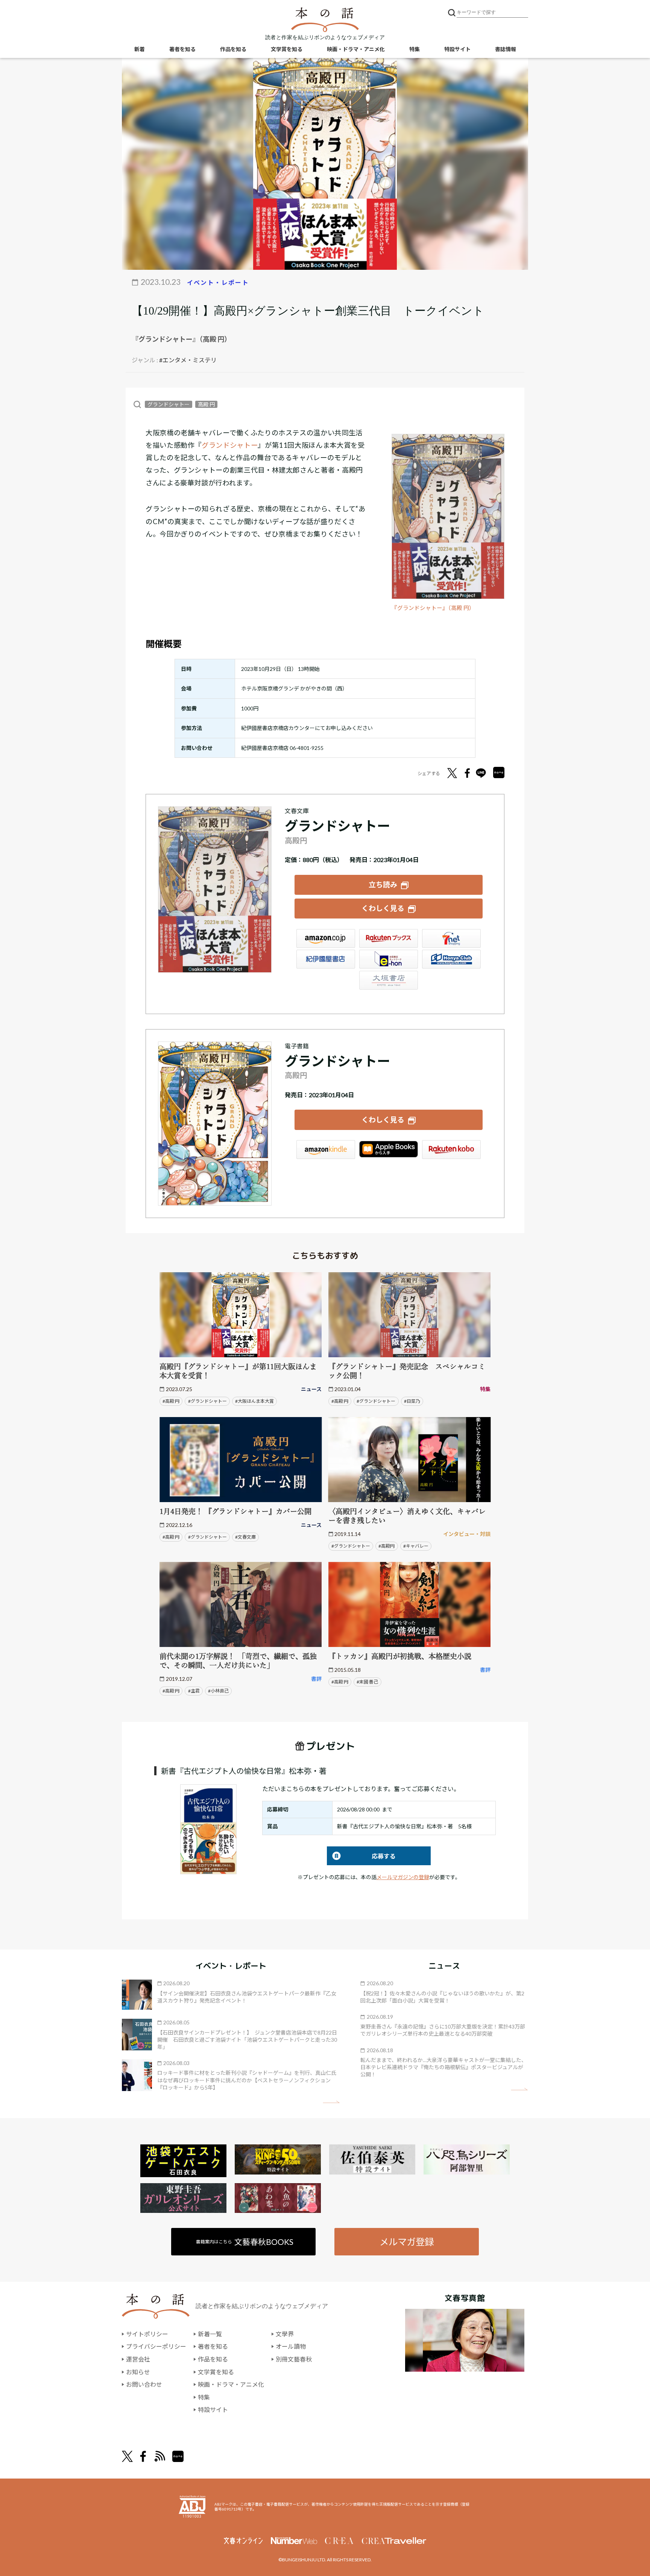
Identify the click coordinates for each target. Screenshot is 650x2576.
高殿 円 (206, 404)
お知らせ (138, 2372)
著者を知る (182, 49)
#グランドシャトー (207, 1401)
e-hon (389, 959)
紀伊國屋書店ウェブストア (326, 959)
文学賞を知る (287, 49)
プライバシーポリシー (156, 2346)
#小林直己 (218, 1691)
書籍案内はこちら (245, 2242)
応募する (361, 1856)
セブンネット (451, 938)
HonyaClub (451, 959)
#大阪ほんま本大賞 (254, 1401)
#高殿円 (387, 1546)
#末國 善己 (367, 1682)
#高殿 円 (171, 1401)
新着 (140, 49)
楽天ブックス (389, 938)
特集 (415, 49)
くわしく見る (383, 908)
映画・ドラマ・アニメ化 (356, 49)
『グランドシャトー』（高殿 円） (433, 608)
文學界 (285, 2334)
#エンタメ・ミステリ (188, 360)
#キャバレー (416, 1546)
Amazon (326, 938)
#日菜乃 (412, 1401)
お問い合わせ (144, 2384)
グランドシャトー (169, 404)
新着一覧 (210, 2334)
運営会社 (138, 2359)
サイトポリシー (147, 2334)
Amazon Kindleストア (326, 1150)
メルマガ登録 (407, 2242)
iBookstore (389, 1150)
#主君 (194, 1691)
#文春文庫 (245, 1537)
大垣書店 (389, 980)
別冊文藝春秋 (294, 2359)
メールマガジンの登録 (403, 1877)
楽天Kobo (451, 1150)
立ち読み (383, 884)
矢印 (331, 2102)
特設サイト (457, 49)
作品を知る (233, 49)
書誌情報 (506, 49)
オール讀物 (291, 2346)
